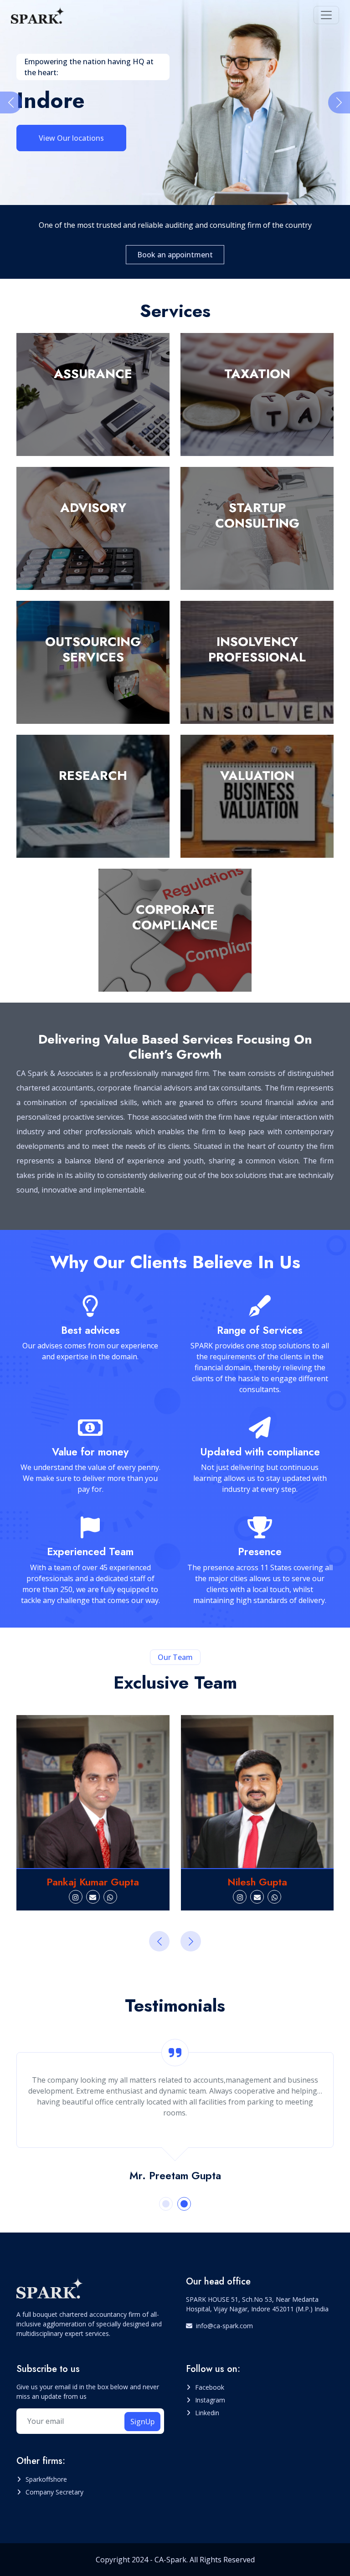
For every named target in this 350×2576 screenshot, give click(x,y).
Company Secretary (54, 2492)
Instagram (210, 2400)
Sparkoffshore (46, 2479)
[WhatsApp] (138, 1897)
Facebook (210, 2387)
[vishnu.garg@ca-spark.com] (285, 1897)
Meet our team (65, 119)
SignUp (142, 2422)
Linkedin (207, 2413)
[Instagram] (103, 1897)
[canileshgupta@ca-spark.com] (120, 1897)
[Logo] (38, 15)
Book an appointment (175, 255)
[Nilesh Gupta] (120, 1792)
